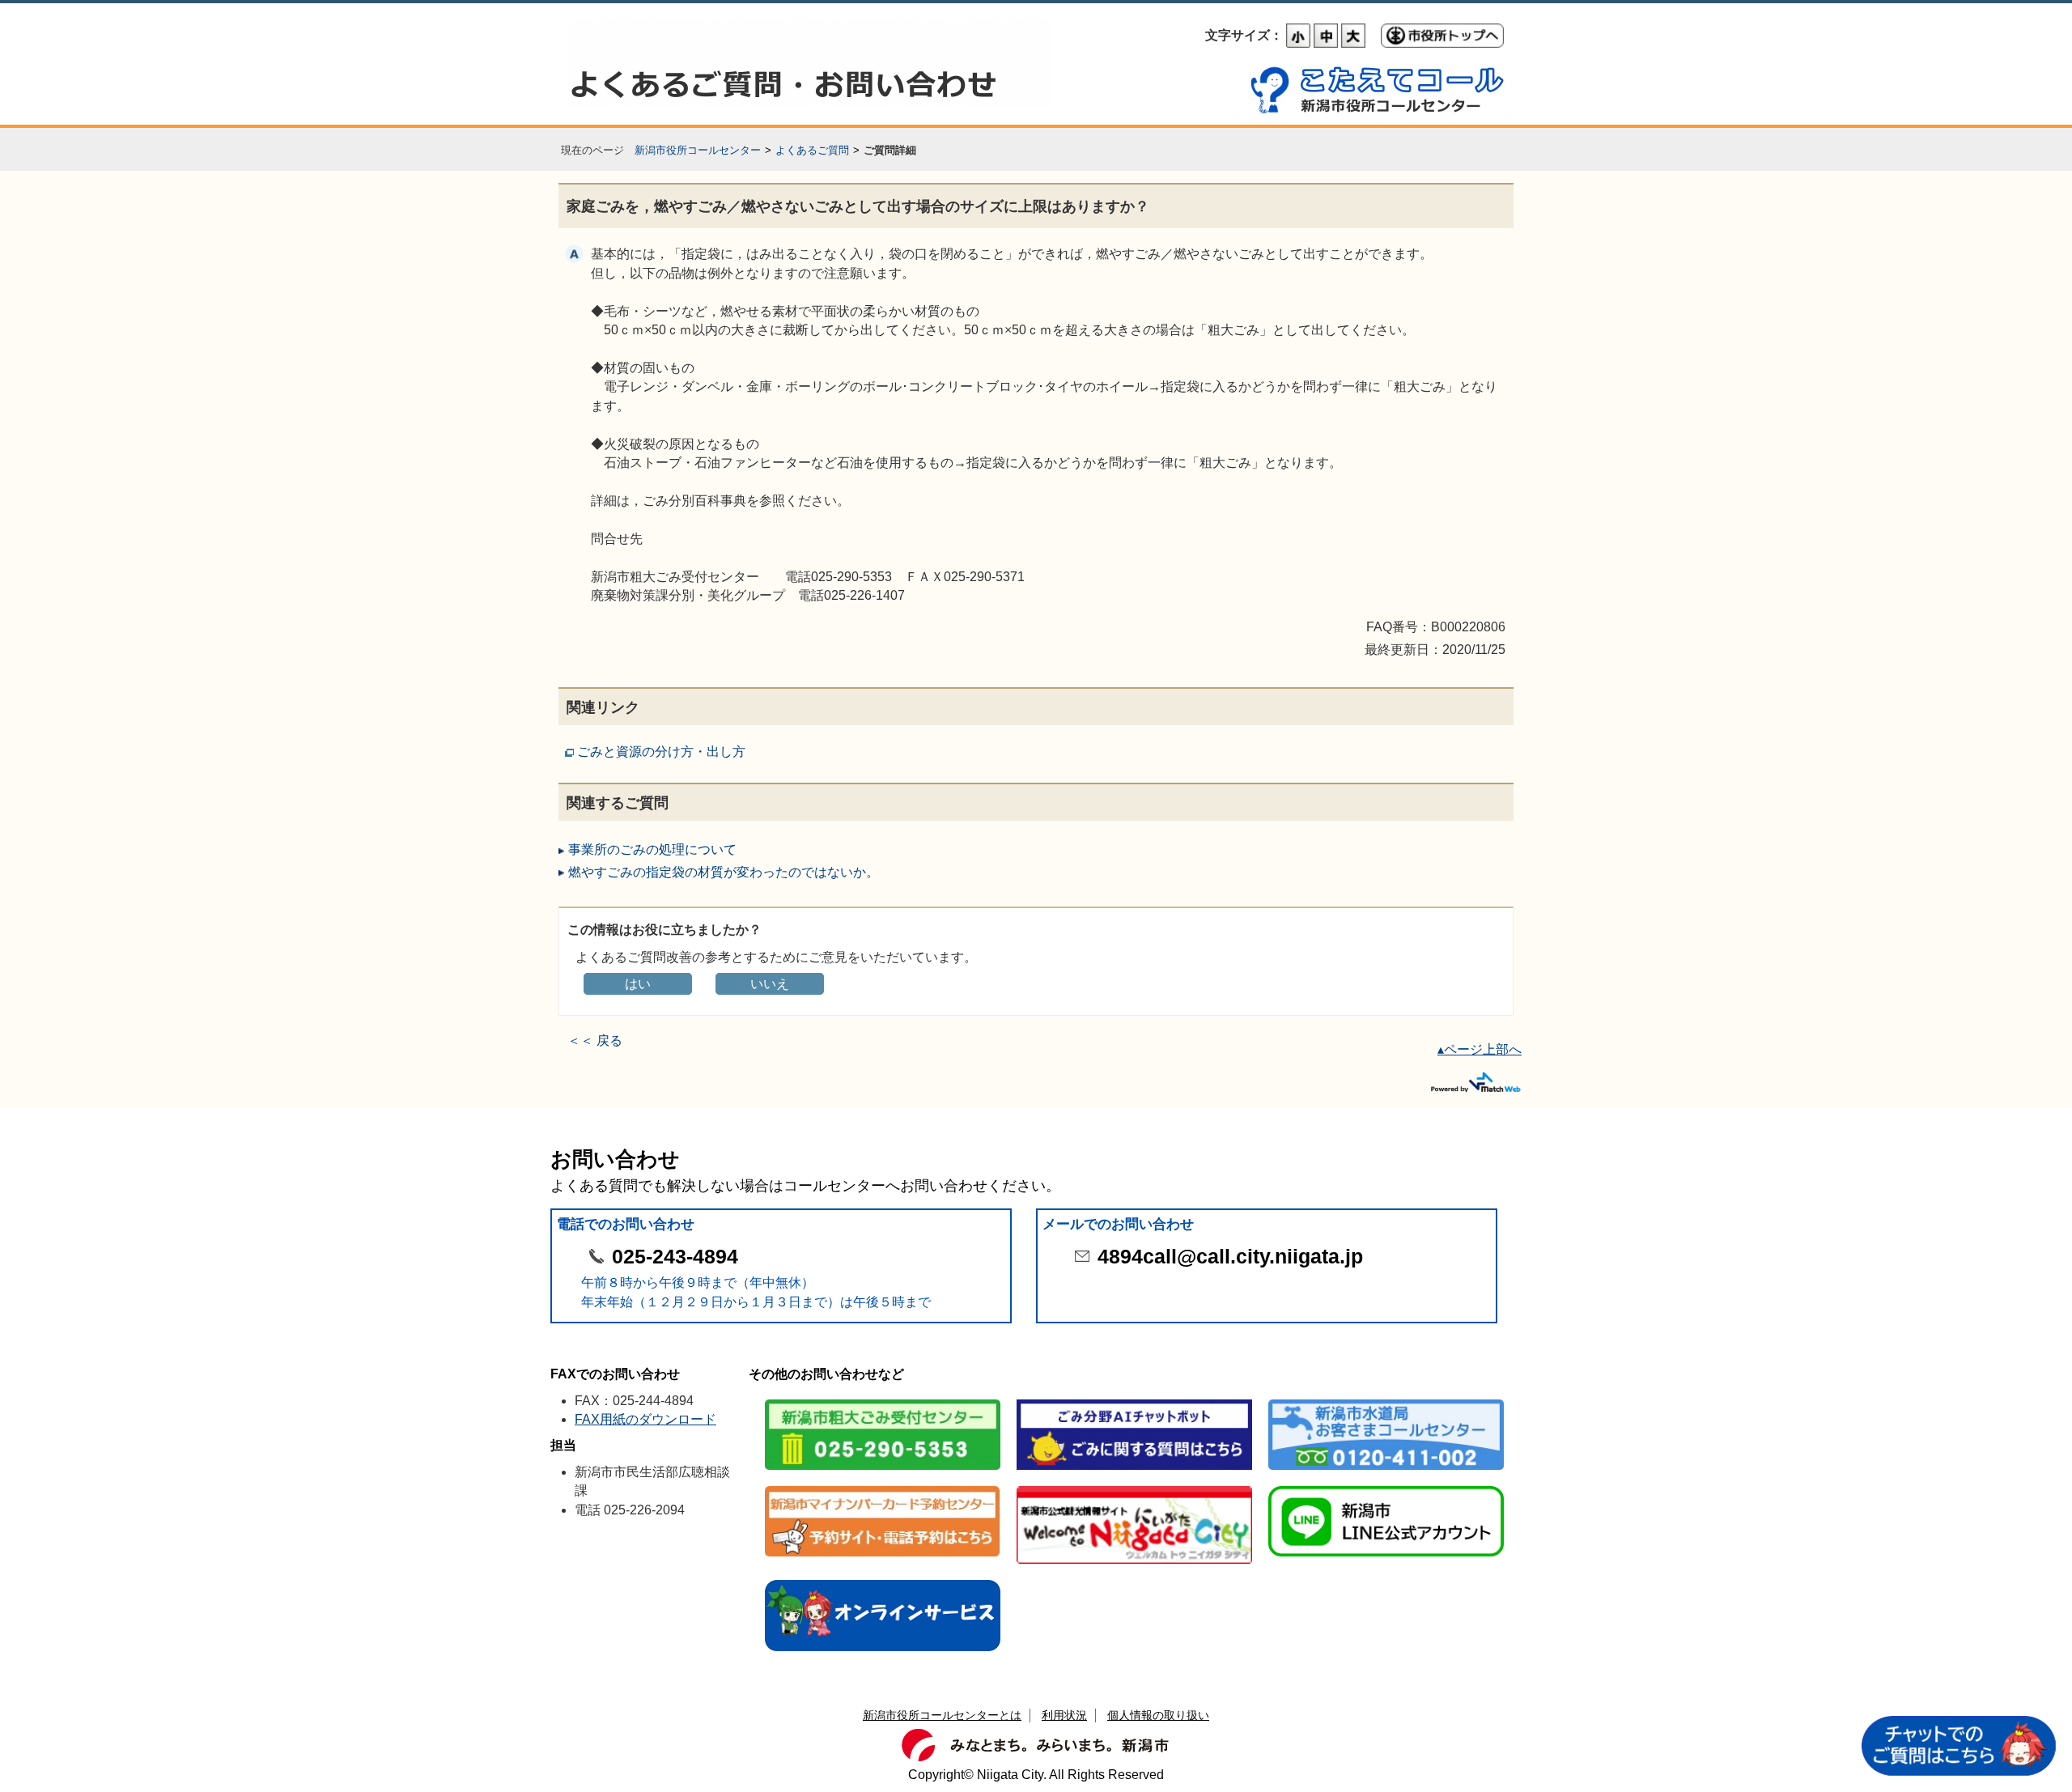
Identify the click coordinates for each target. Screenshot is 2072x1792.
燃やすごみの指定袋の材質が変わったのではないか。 (724, 872)
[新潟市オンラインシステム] (883, 1581)
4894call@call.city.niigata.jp (1230, 1257)
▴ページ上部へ (1480, 1049)
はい (638, 984)
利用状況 (1064, 1715)
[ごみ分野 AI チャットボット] (1134, 1401)
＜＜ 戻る (595, 1040)
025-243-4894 (675, 1257)
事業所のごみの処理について (652, 849)
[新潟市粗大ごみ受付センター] (883, 1401)
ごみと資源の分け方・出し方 (661, 752)
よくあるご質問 (812, 150)
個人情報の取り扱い (1158, 1715)
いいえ (770, 984)
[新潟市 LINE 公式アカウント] (1386, 1487)
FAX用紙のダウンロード (645, 1419)
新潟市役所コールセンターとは (942, 1715)
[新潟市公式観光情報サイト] (1134, 1487)
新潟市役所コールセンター (698, 150)
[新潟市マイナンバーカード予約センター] (883, 1487)
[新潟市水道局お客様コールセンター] (1386, 1401)
